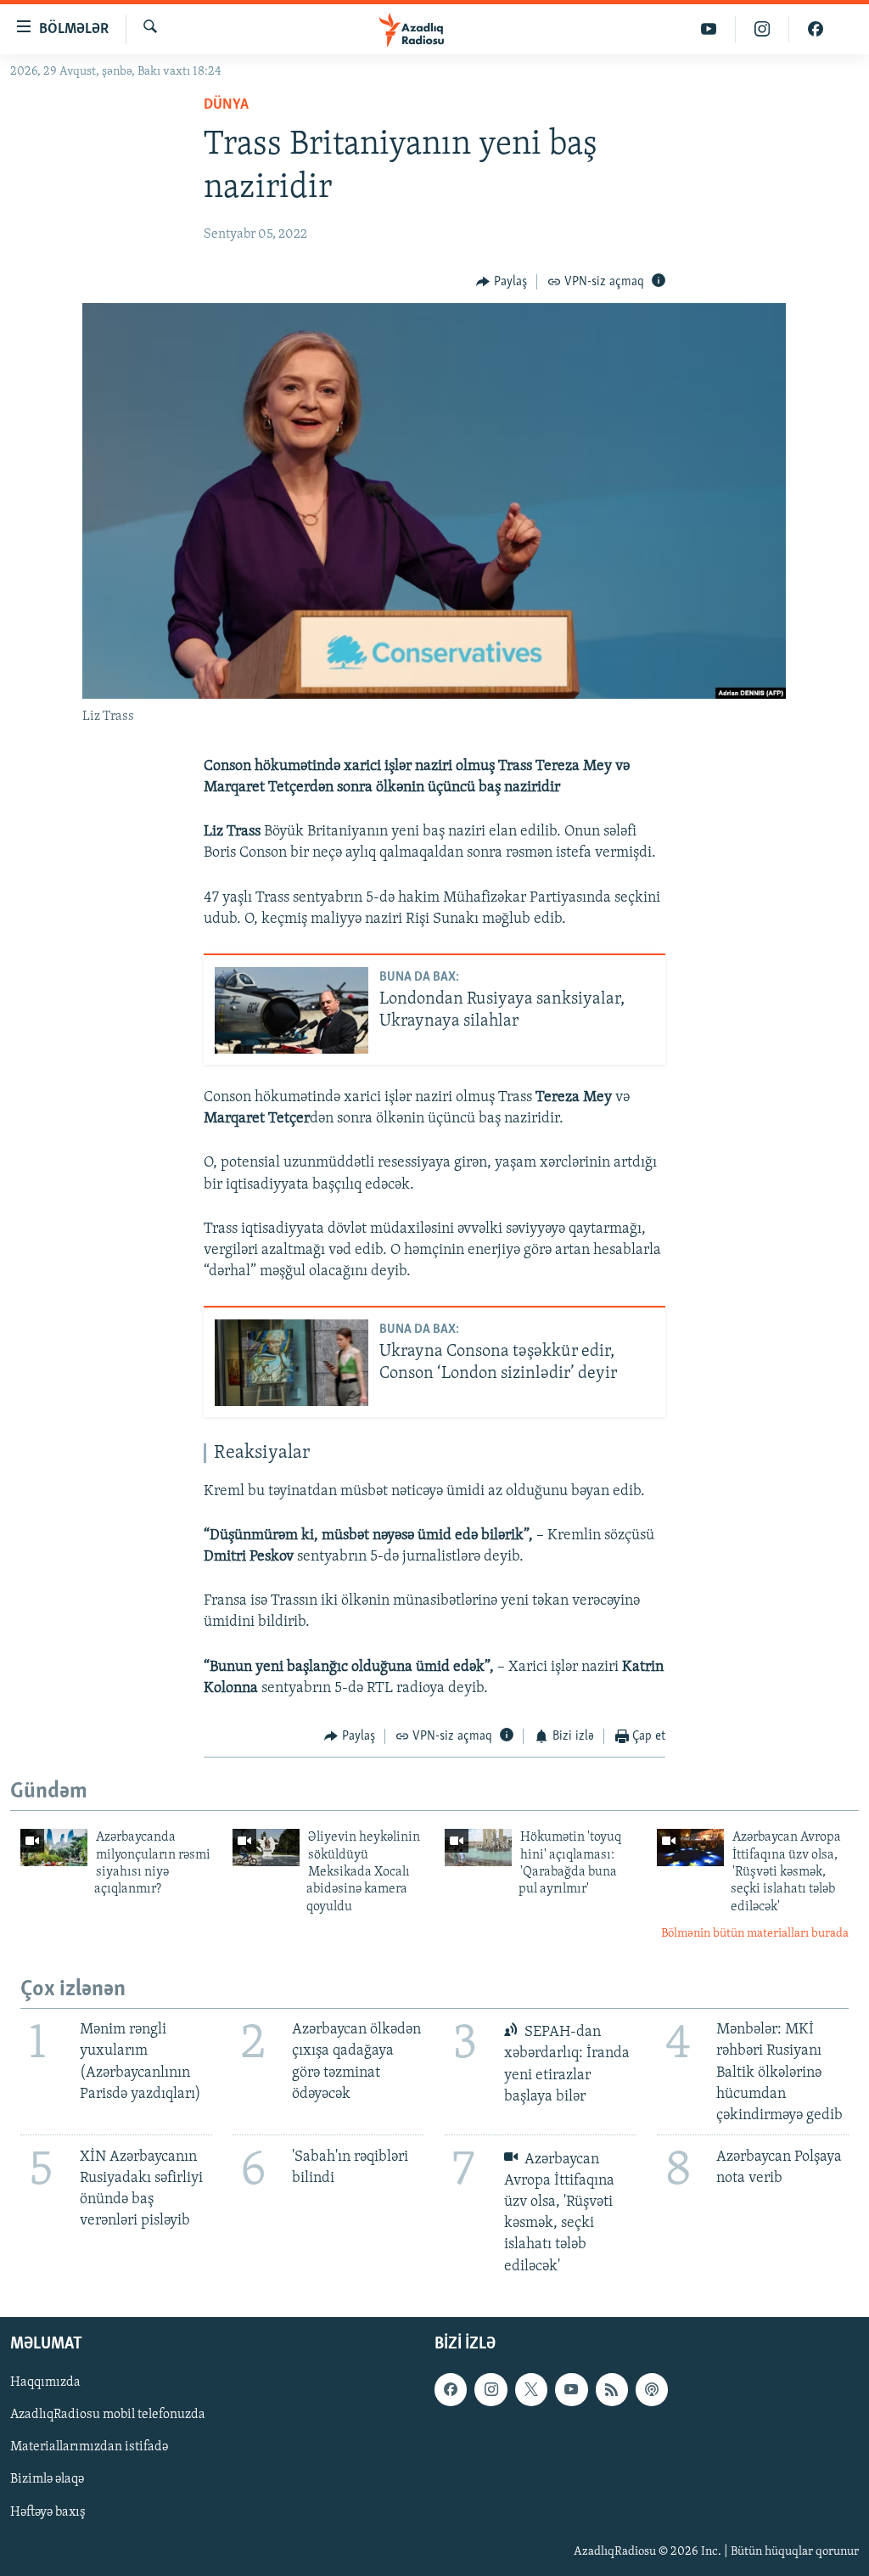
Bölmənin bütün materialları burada (755, 1934)
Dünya (226, 105)
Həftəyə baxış (48, 2511)
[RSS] (612, 2389)
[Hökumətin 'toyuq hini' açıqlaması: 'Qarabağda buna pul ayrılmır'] (478, 1848)
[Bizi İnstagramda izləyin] (762, 29)
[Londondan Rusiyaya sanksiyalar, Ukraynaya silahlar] (292, 1010)
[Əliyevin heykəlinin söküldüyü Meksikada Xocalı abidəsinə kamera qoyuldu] (266, 1848)
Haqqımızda (45, 2382)
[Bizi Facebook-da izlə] (816, 29)
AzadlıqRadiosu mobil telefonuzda (108, 2415)
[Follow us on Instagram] (491, 2389)
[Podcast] (652, 2389)
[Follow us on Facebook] (451, 2389)
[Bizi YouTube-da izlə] (709, 29)
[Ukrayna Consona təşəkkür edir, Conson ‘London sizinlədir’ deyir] (292, 1363)
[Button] (502, 282)
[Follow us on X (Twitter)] (531, 2389)
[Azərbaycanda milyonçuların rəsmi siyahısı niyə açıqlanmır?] (54, 1848)
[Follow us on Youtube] (571, 2389)
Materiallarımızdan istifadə (89, 2447)
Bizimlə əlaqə (47, 2479)
